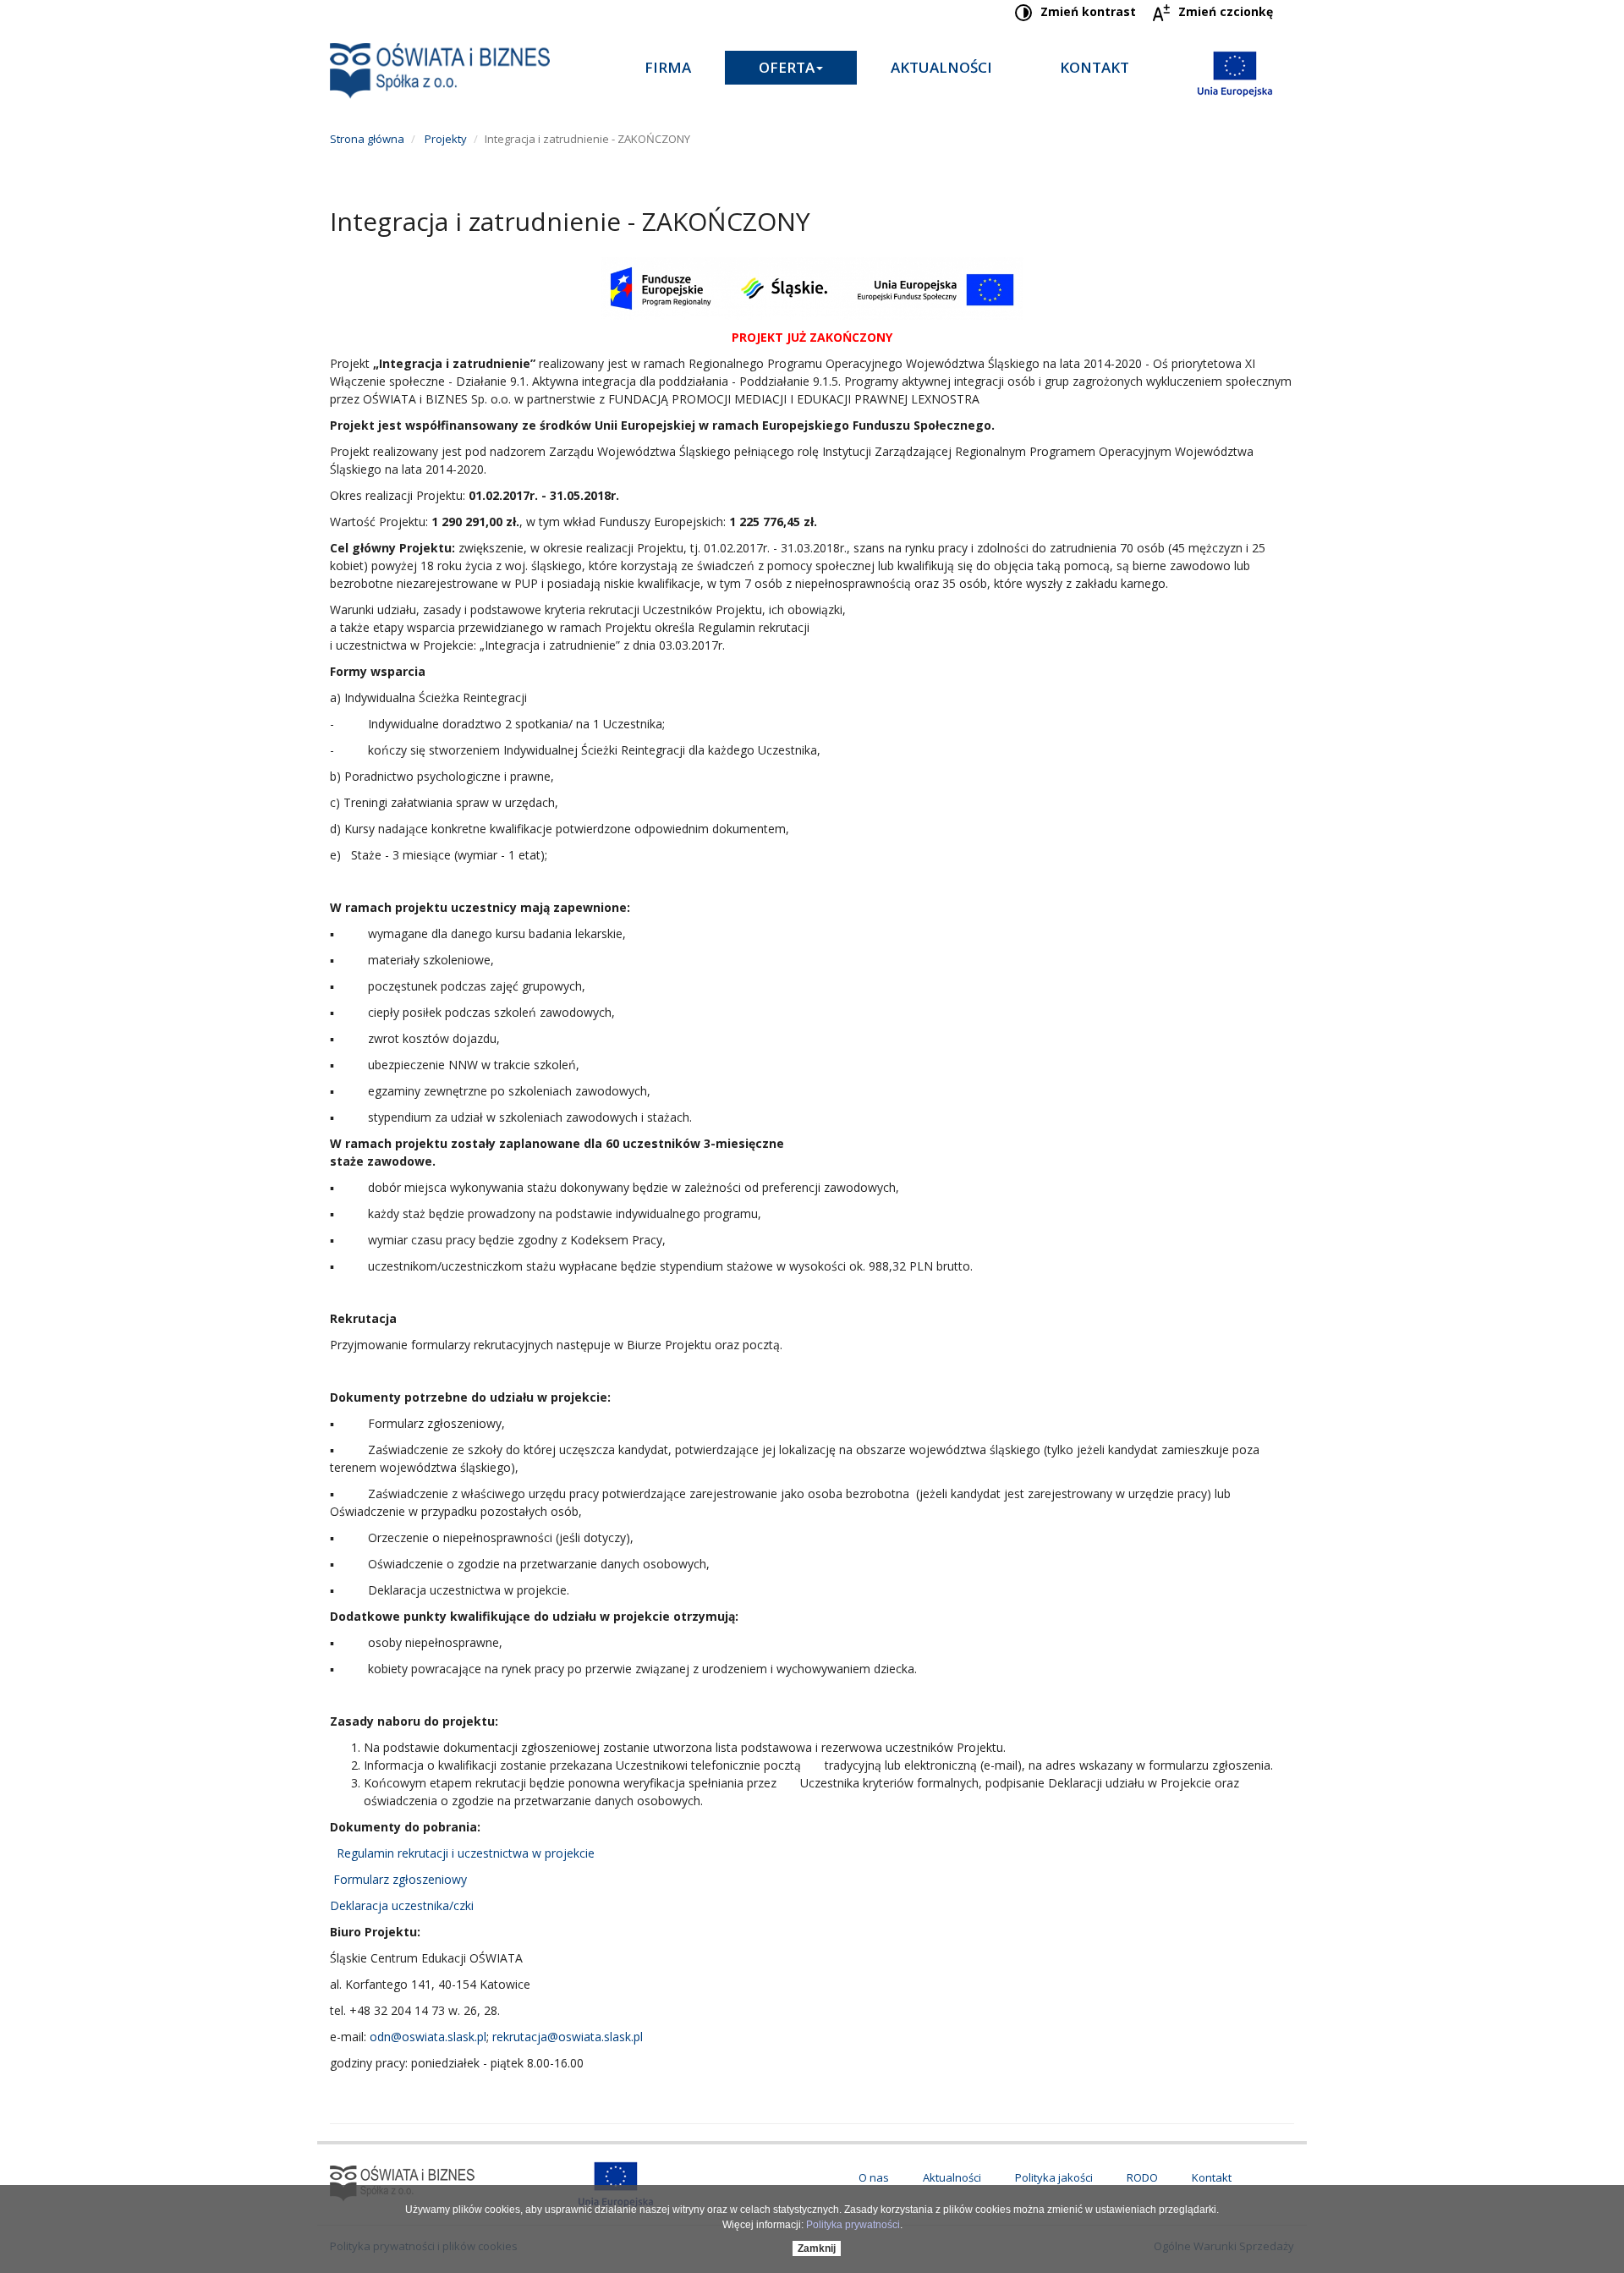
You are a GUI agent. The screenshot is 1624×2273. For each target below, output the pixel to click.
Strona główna (367, 139)
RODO (1142, 2177)
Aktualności (941, 67)
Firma (668, 67)
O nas (874, 2177)
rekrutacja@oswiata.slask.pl (568, 2037)
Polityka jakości (1054, 2177)
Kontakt (1095, 67)
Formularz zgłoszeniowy (400, 1879)
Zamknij (817, 2248)
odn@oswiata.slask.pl (428, 2037)
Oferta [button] (787, 67)
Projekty (444, 139)
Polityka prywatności (853, 2225)
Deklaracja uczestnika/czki (402, 1905)
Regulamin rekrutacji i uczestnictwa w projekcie (462, 1853)
